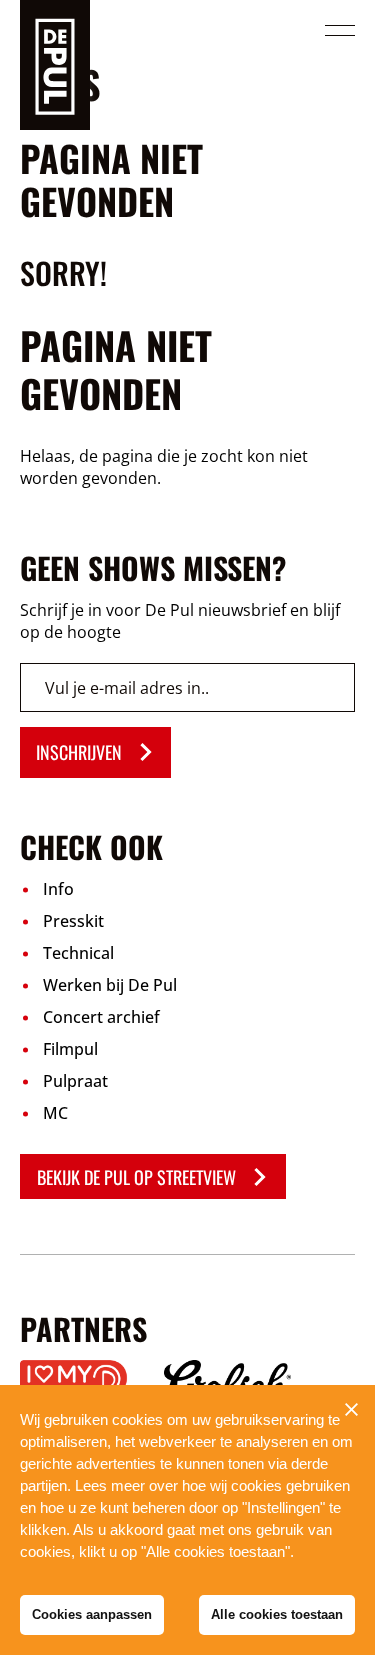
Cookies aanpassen (92, 1614)
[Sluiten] (351, 1409)
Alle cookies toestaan (277, 1614)
